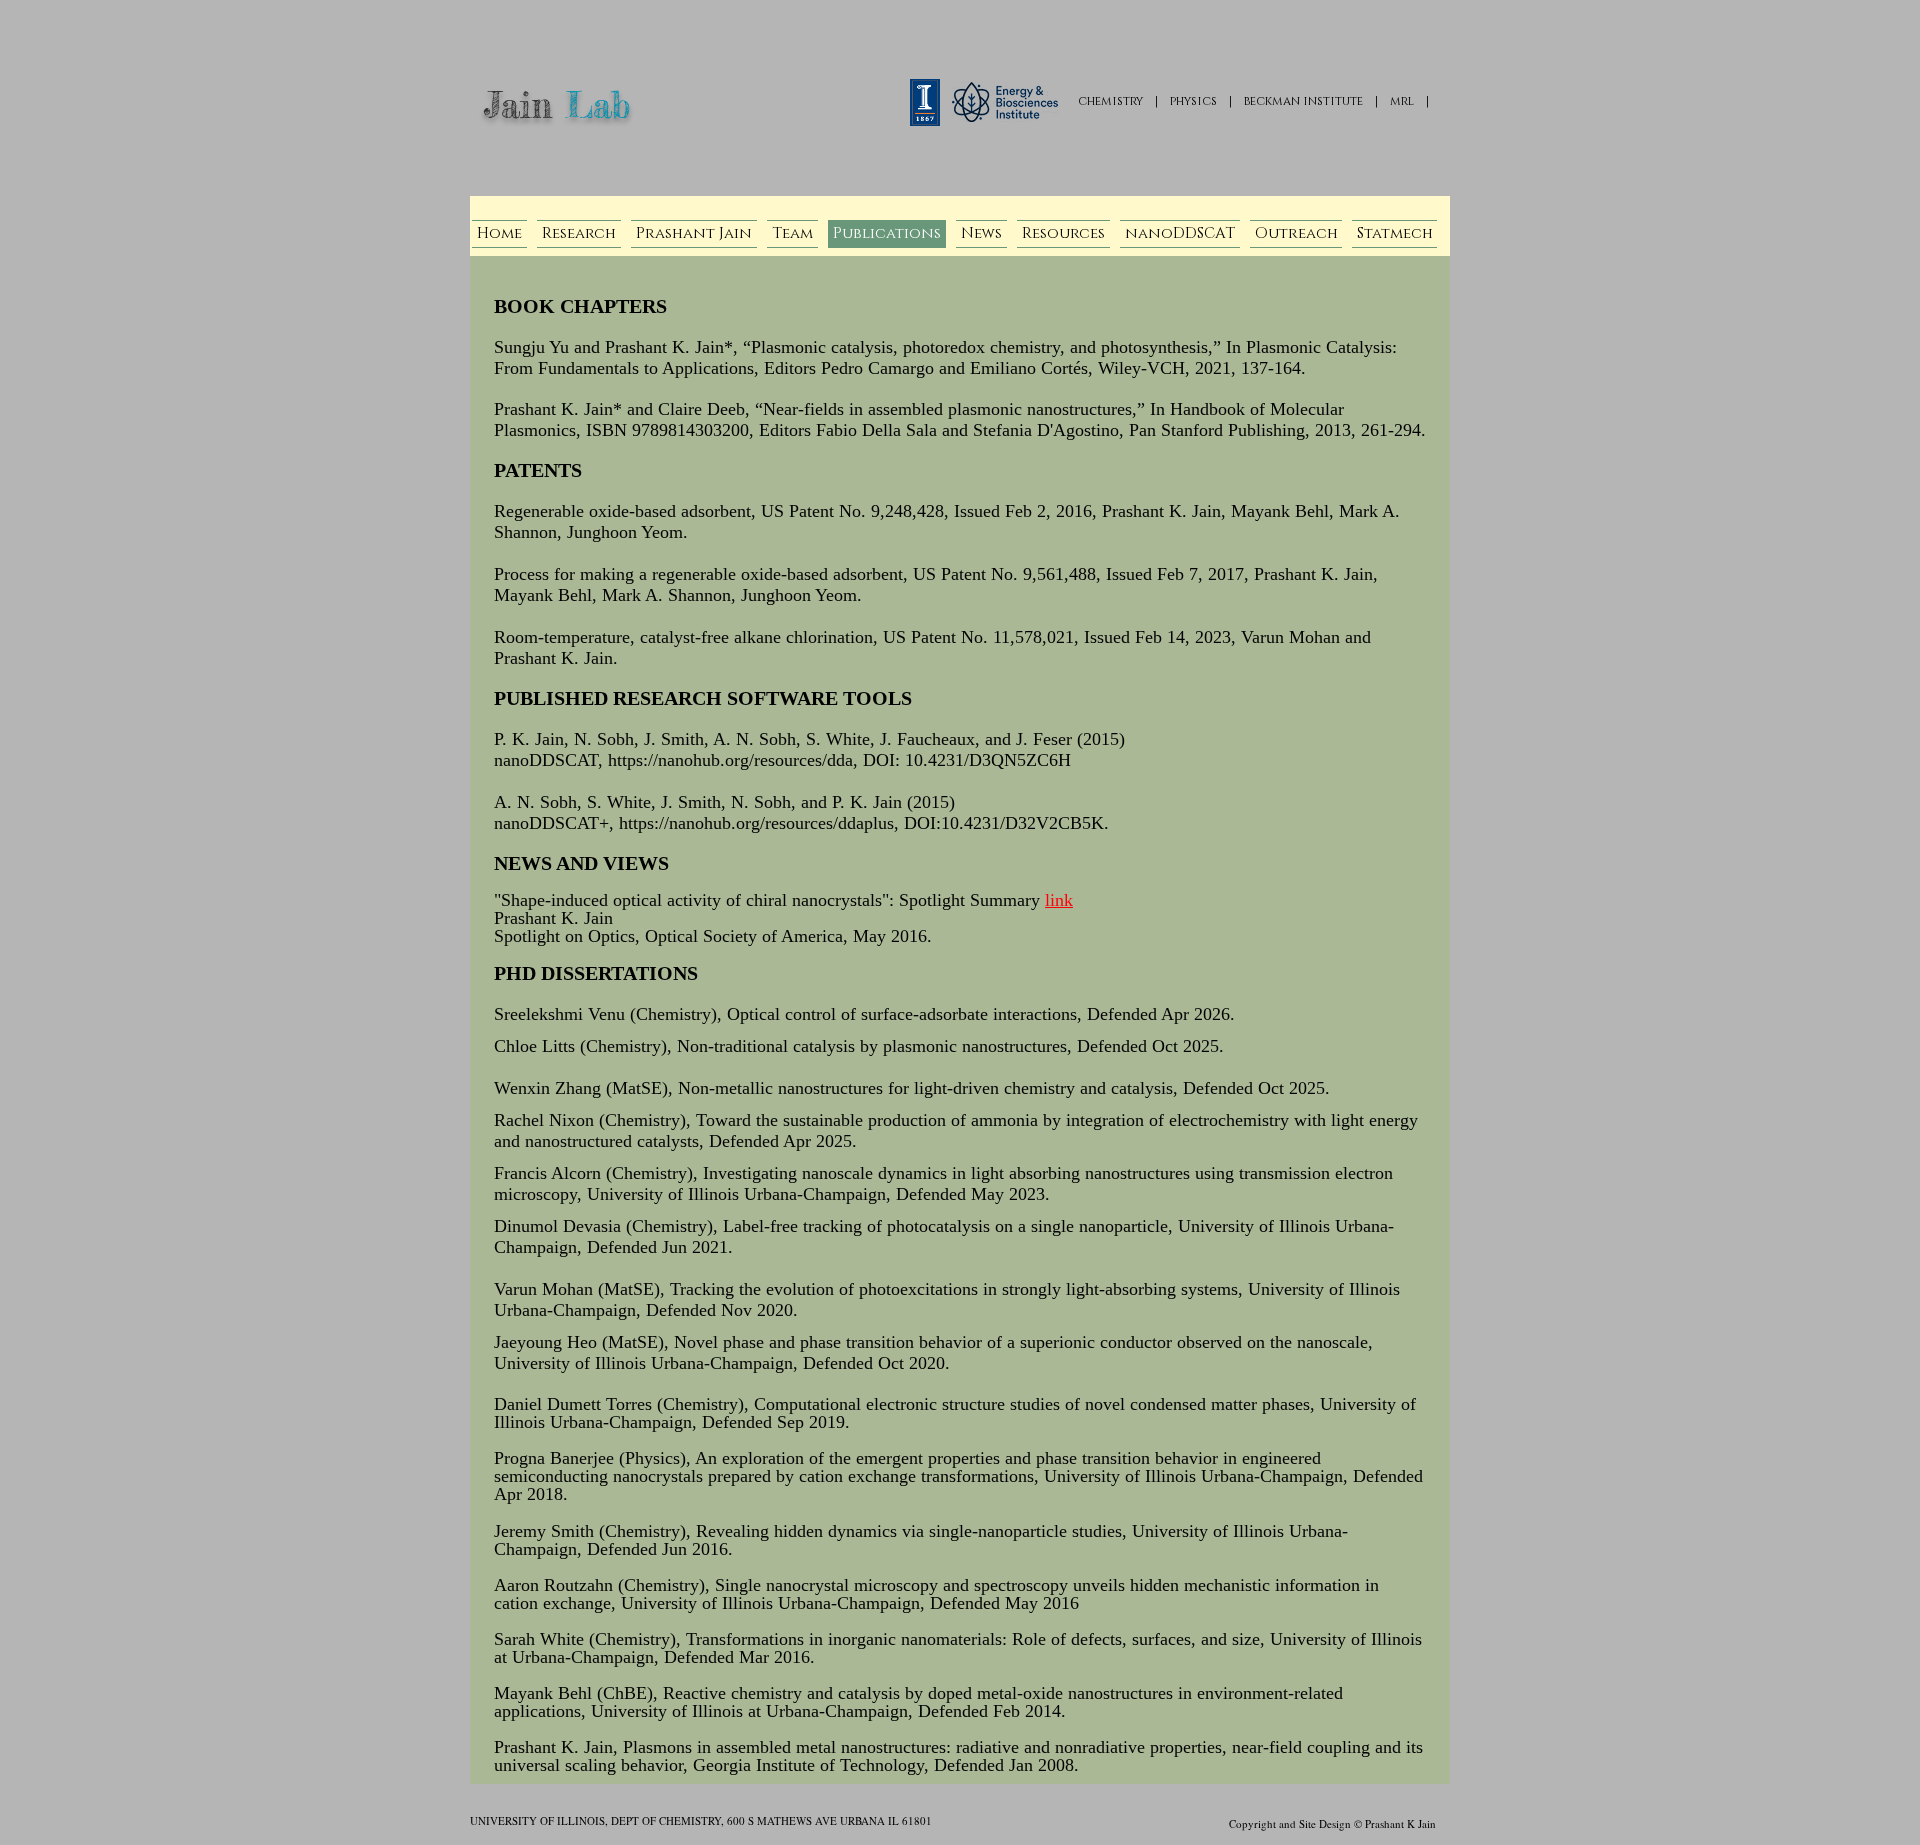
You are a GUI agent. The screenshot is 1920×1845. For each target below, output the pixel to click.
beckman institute (1303, 101)
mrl (1402, 101)
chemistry (1110, 101)
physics (1193, 101)
